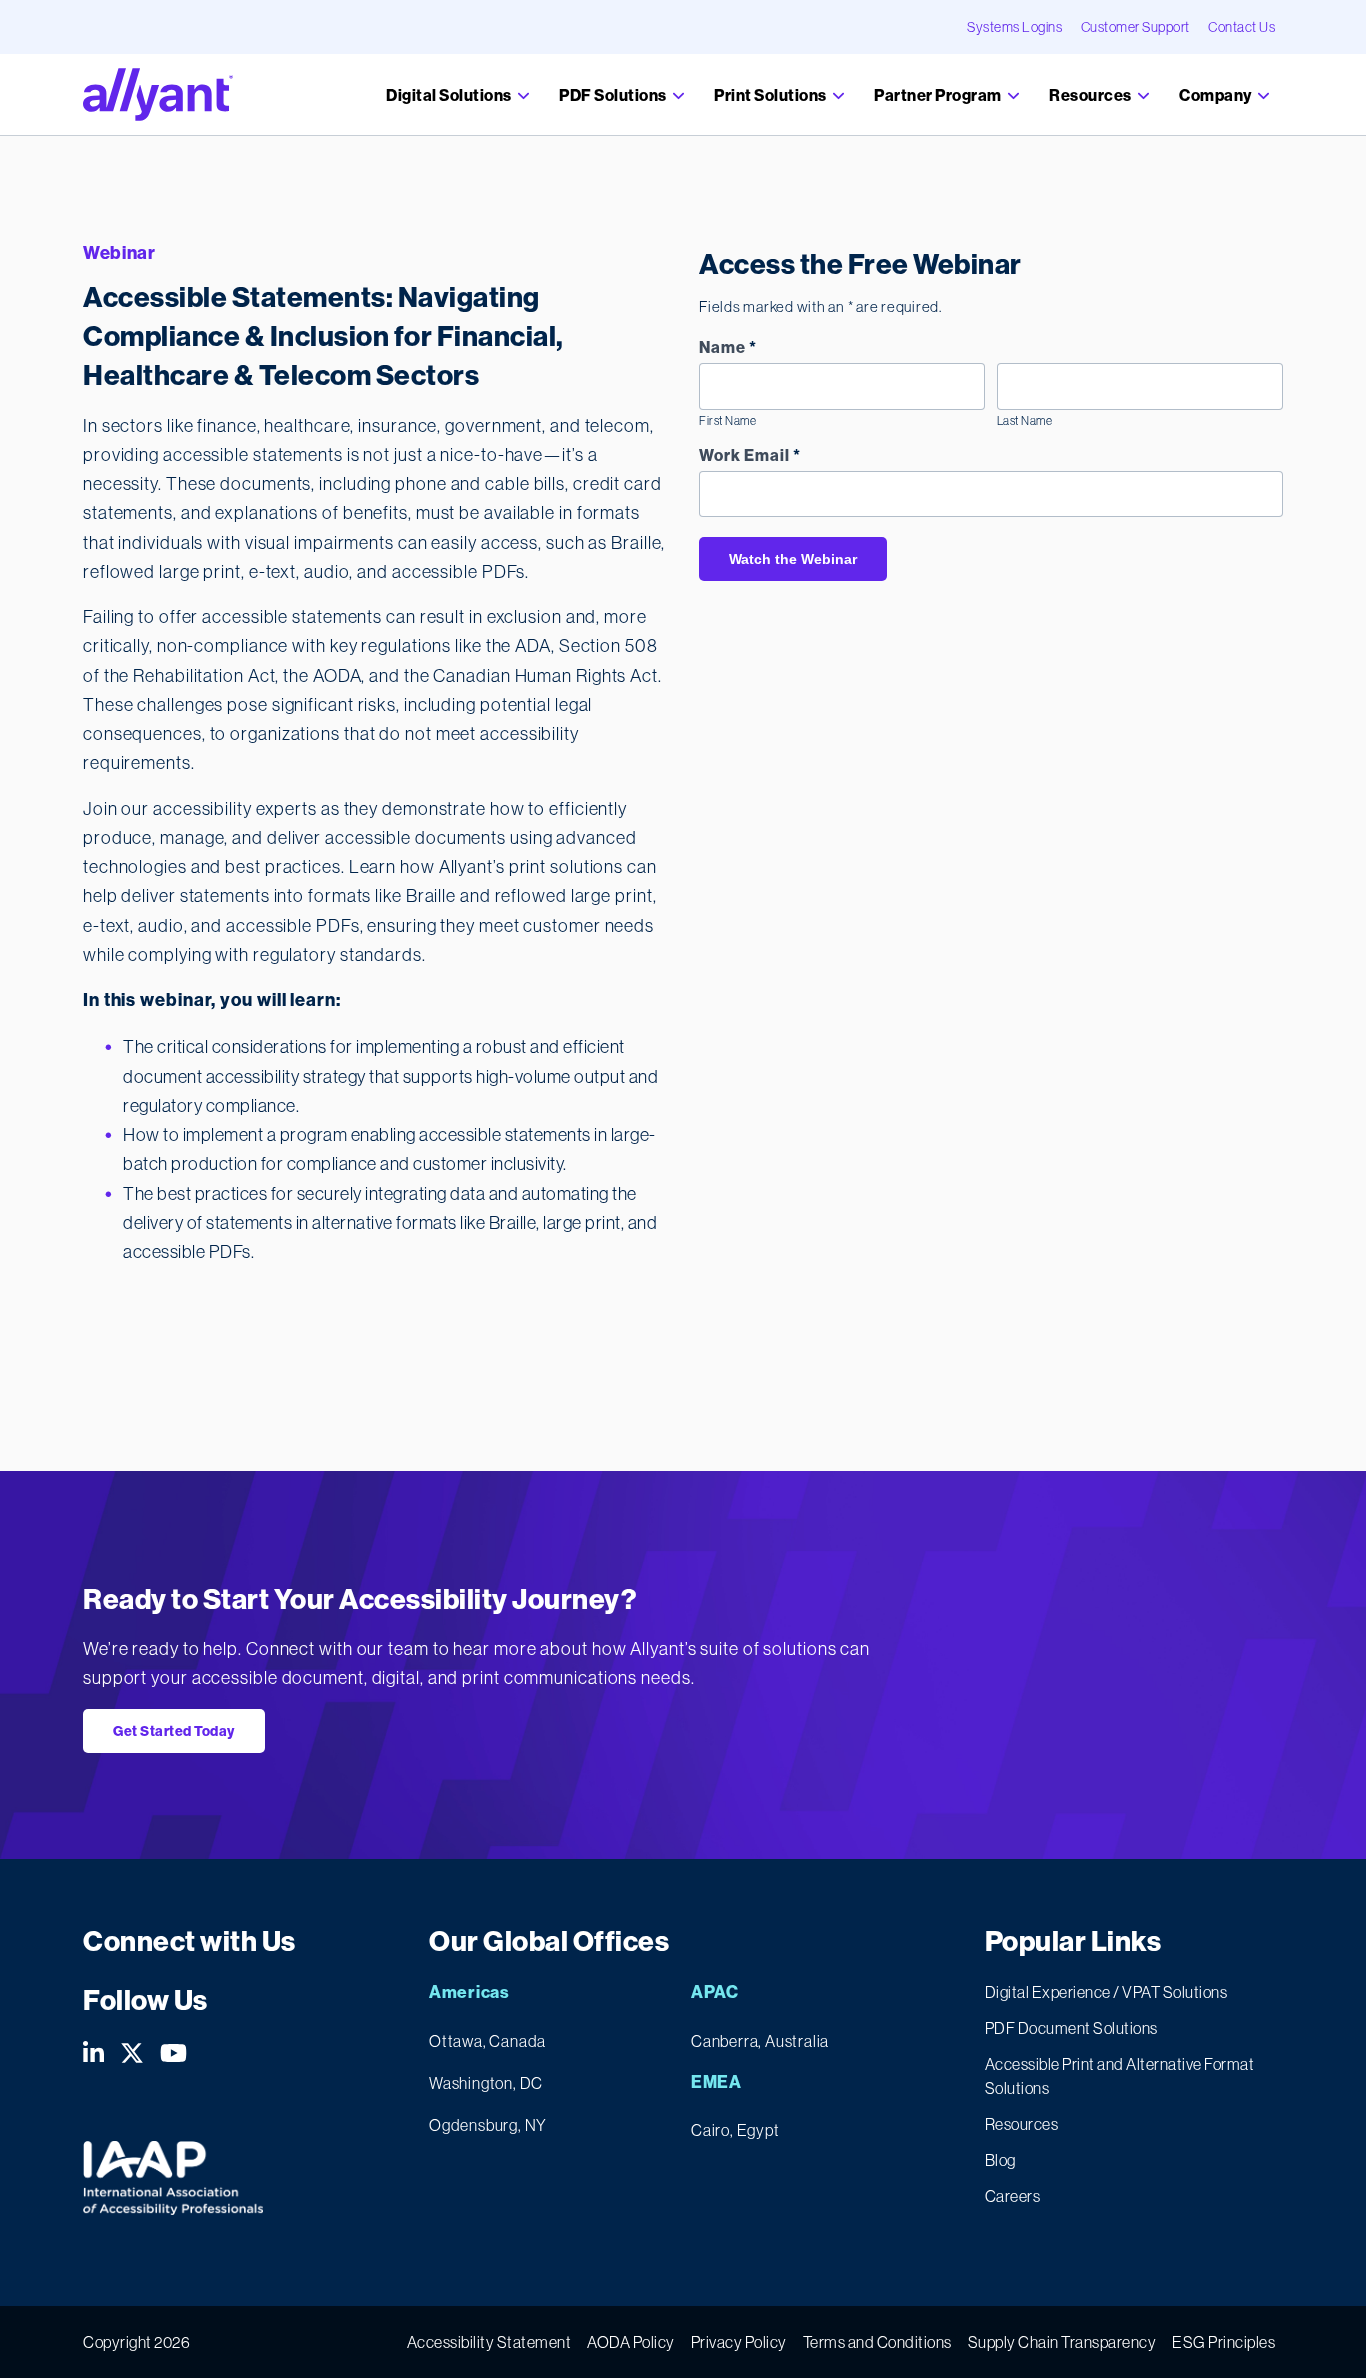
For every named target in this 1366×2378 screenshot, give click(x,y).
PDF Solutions (614, 95)
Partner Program (939, 95)
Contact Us (1241, 27)
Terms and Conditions (877, 2342)
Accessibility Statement (489, 2342)
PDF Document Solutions (1071, 2028)
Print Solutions (771, 95)
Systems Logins (1014, 27)
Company (1216, 95)
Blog (1000, 2160)
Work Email (750, 456)
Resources (1091, 95)
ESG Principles (1223, 2342)
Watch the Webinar (793, 559)
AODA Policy (631, 2342)
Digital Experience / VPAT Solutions (1106, 1992)
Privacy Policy (739, 2342)
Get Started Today (174, 1731)
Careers (1013, 2196)
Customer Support (1135, 27)
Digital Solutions (450, 95)
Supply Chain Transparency (1062, 2342)
